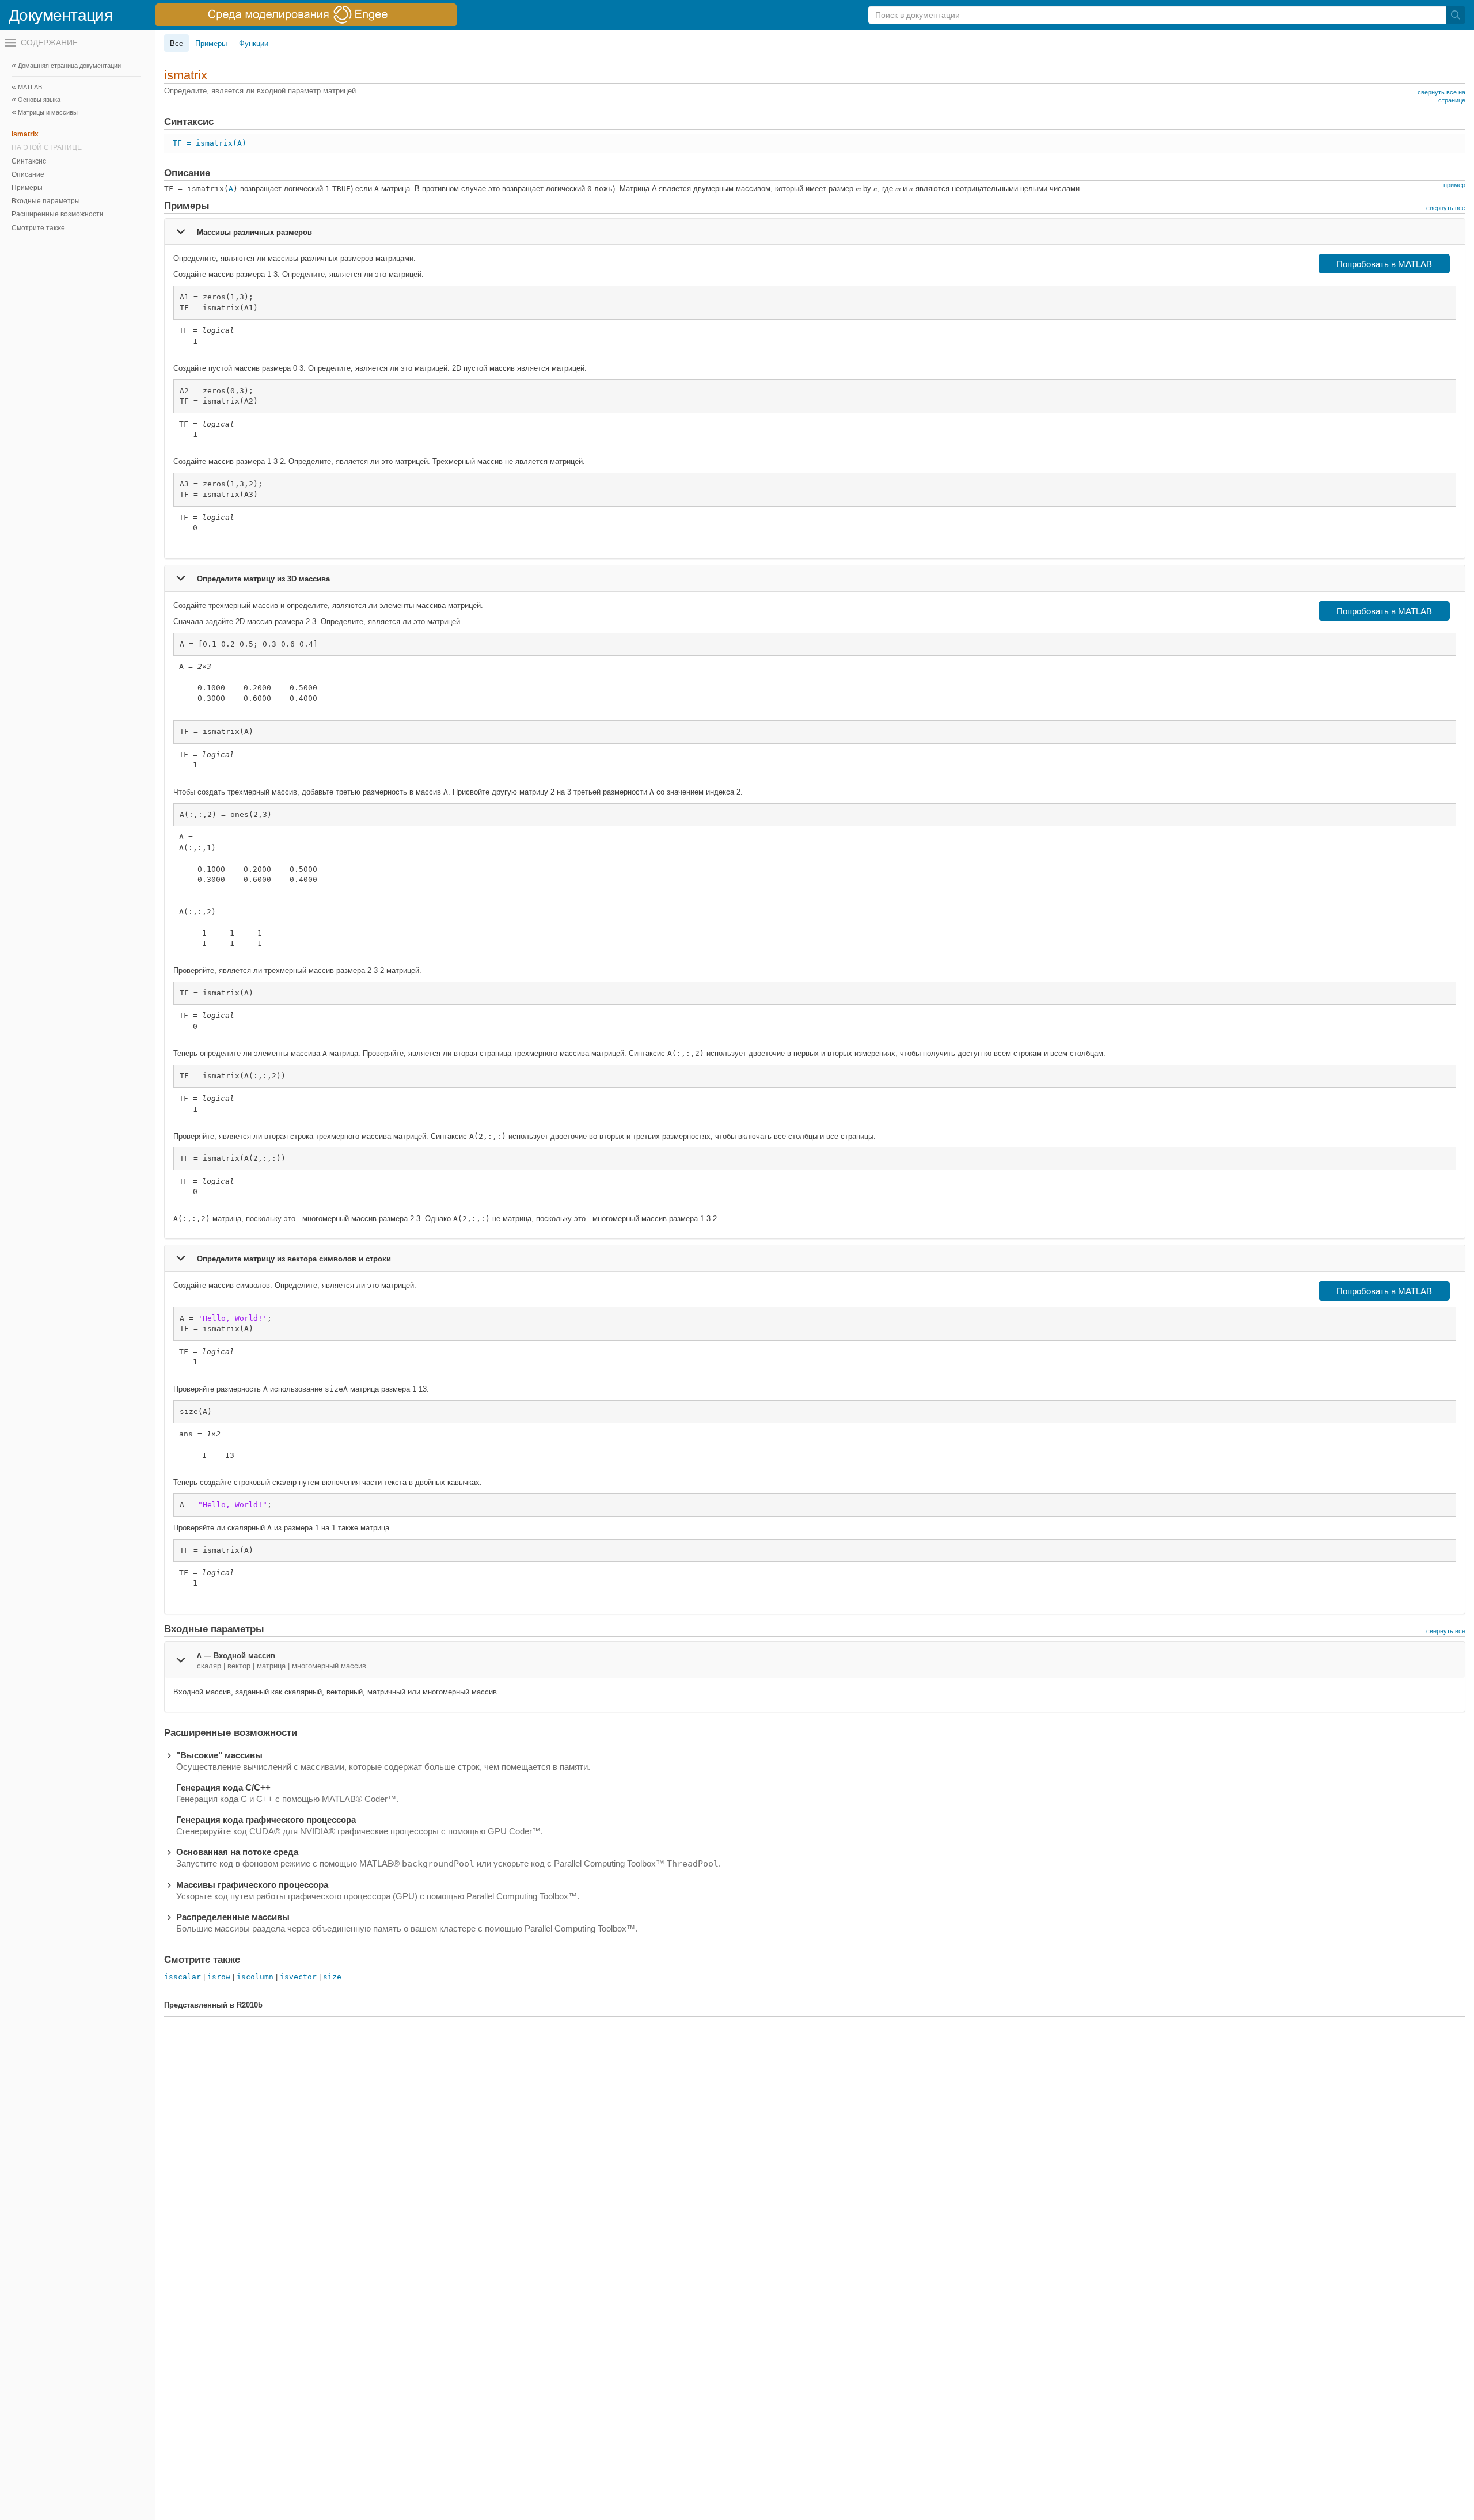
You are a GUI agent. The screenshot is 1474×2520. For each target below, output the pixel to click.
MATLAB (30, 87)
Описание (28, 174)
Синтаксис (29, 161)
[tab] (815, 231)
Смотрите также (38, 228)
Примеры (27, 188)
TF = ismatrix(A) (210, 143)
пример (1454, 185)
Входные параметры (46, 201)
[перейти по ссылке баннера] (306, 15)
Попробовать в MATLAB (1384, 264)
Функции (254, 43)
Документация (60, 15)
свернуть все (1446, 208)
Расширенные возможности (58, 214)
